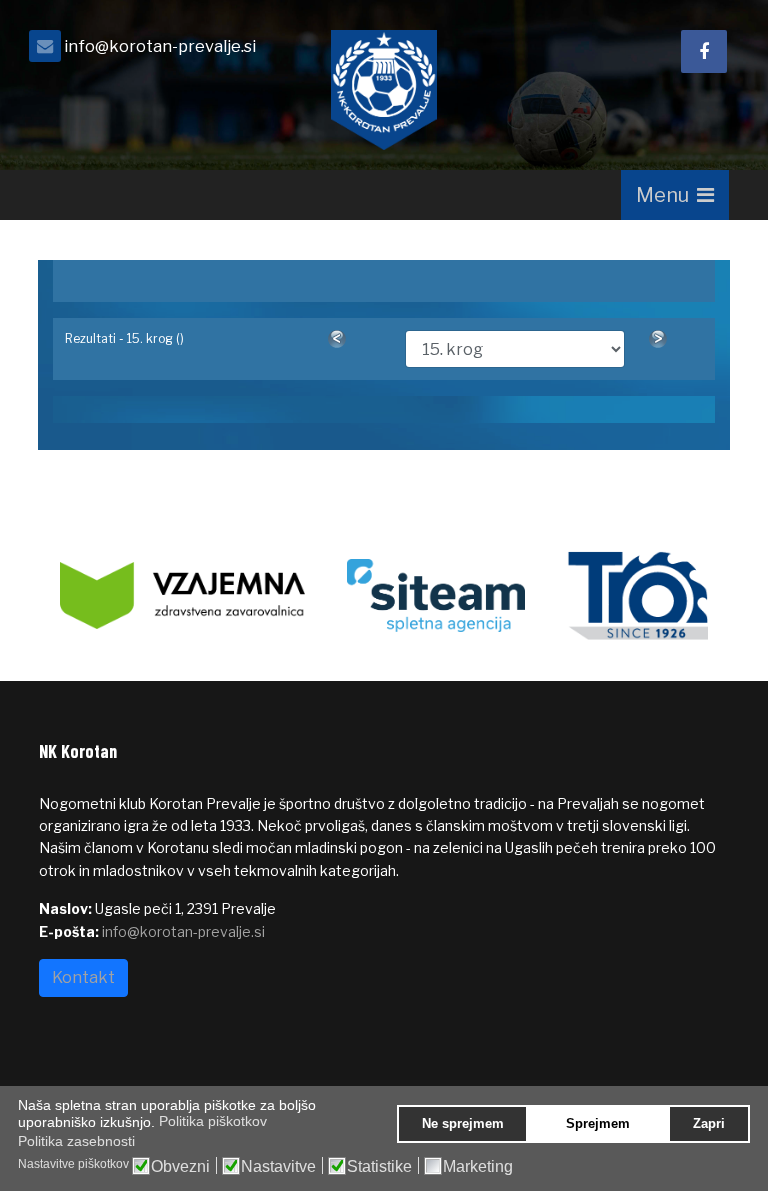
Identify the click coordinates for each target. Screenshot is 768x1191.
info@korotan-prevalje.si (160, 46)
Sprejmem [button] (598, 1124)
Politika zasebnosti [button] (76, 1141)
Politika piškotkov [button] (213, 1121)
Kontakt (83, 977)
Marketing (478, 1167)
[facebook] (704, 51)
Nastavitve (278, 1167)
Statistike (379, 1167)
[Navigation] (675, 195)
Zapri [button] (709, 1124)
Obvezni (180, 1167)
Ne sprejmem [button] (463, 1124)
